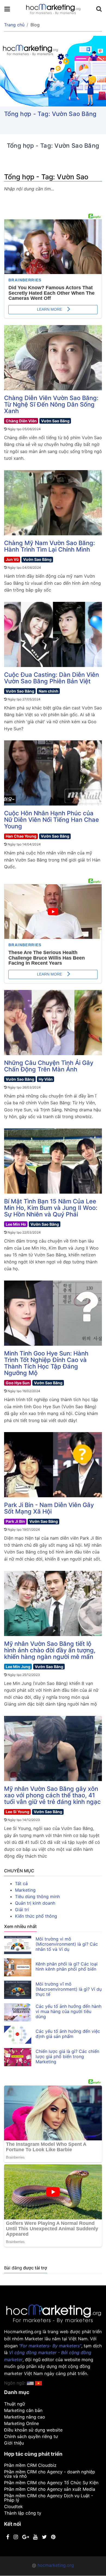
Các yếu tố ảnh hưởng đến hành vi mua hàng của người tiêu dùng (68, 2011)
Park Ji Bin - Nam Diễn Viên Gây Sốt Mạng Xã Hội (49, 1508)
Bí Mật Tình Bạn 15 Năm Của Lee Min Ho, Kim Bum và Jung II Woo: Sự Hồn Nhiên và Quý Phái (51, 1208)
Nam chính (49, 691)
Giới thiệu (14, 2443)
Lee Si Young (18, 1812)
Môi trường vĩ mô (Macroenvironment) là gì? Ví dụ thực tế (69, 1989)
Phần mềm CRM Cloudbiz (30, 2465)
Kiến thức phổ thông (36, 1916)
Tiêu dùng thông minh (37, 1896)
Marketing (25, 1890)
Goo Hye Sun (18, 1383)
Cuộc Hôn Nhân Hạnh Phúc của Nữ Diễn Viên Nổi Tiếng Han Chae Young (52, 820)
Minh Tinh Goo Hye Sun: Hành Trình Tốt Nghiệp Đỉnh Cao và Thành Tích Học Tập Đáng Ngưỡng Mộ (46, 1363)
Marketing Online (21, 2423)
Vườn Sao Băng (55, 421)
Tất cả (21, 1883)
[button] (38, 2383)
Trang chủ (14, 25)
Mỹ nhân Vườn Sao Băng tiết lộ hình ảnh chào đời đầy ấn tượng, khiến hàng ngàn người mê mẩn (50, 1650)
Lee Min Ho (16, 1224)
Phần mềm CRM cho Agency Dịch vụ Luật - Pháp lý (49, 2498)
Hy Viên (46, 1079)
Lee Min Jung (18, 1667)
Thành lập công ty (23, 2513)
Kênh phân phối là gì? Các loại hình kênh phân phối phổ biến (67, 1966)
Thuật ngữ (15, 2404)
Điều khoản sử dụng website (33, 2430)
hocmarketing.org (56, 2565)
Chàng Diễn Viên (21, 421)
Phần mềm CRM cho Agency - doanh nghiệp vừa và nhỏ (50, 2474)
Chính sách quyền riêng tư (31, 2436)
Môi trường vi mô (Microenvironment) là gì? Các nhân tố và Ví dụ (67, 1944)
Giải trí (22, 1910)
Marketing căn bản (23, 2410)
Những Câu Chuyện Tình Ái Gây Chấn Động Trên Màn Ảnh (49, 1066)
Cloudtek (13, 2506)
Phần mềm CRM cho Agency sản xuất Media (50, 2489)
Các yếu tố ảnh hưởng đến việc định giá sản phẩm (68, 2034)
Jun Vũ (12, 559)
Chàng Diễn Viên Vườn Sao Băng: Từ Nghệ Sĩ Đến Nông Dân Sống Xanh (51, 404)
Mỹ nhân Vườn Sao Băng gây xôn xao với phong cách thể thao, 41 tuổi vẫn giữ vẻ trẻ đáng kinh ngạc (52, 1795)
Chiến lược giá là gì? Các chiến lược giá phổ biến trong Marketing (67, 2056)
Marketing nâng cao (25, 2417)
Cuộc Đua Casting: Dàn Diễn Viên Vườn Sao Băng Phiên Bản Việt (52, 678)
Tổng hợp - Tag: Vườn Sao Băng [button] (50, 114)
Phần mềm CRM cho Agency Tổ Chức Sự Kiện (51, 2483)
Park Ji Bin (15, 1521)
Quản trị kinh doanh (35, 1903)
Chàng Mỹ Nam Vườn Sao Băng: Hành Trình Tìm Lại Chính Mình (49, 546)
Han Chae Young (21, 836)
